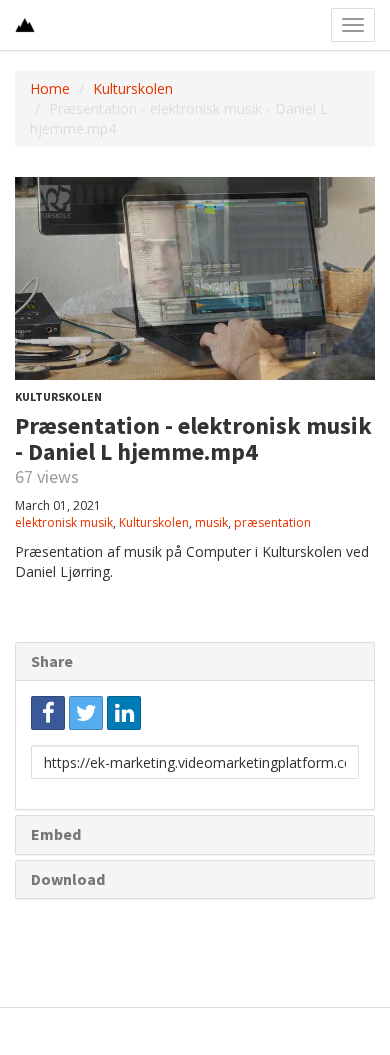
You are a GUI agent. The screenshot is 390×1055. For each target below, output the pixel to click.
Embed (56, 834)
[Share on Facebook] (48, 713)
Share (52, 661)
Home (50, 88)
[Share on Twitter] (86, 713)
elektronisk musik (64, 522)
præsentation (272, 522)
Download (68, 879)
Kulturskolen (133, 88)
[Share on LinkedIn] (124, 713)
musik (211, 522)
